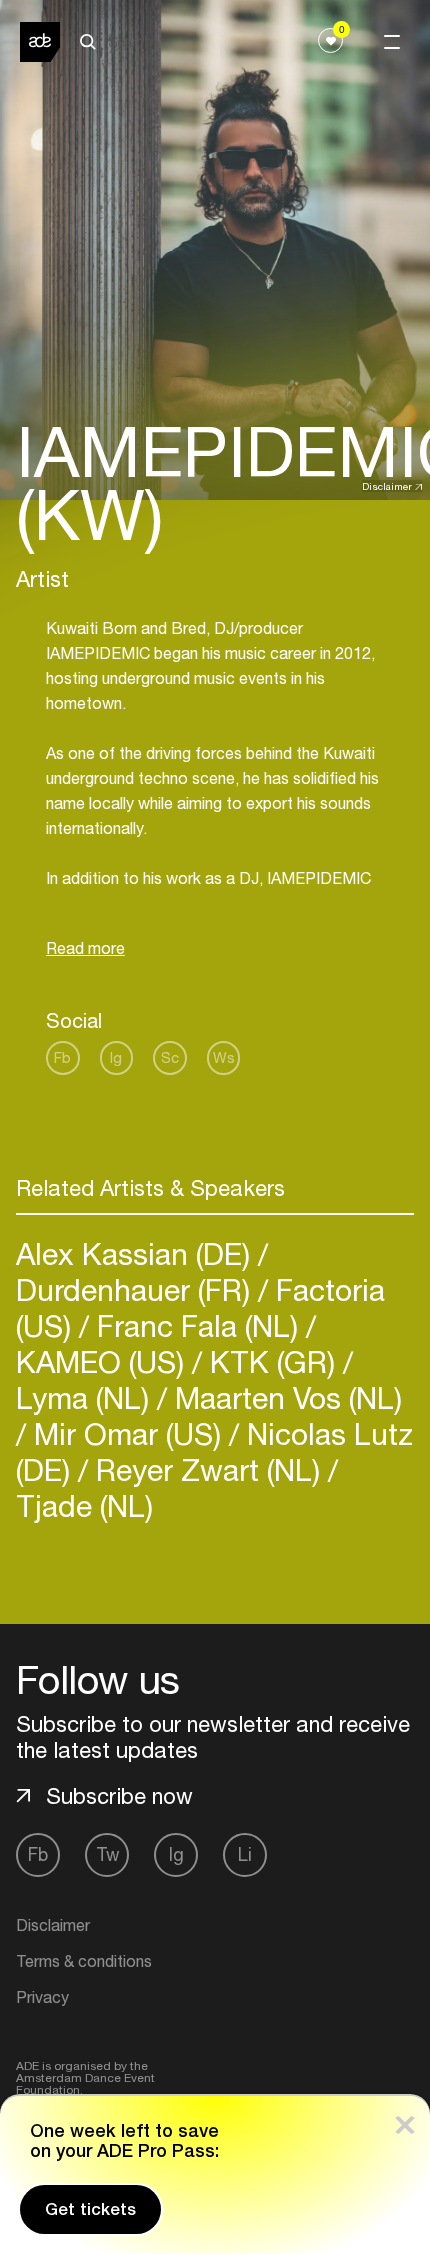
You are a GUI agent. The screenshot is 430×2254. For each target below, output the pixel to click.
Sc (170, 1057)
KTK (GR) (272, 1361)
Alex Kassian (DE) (137, 1253)
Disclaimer (387, 486)
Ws (224, 1057)
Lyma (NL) (86, 1397)
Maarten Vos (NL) (284, 1397)
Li (245, 1854)
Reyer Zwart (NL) (208, 1469)
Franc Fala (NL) (197, 1325)
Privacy (42, 1997)
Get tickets (90, 2209)
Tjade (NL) (84, 1505)
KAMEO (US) (104, 1361)
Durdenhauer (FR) (137, 1289)
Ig (116, 1057)
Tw (107, 1854)
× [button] (405, 2120)
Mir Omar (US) (127, 1433)
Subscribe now (119, 1796)
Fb (62, 1057)
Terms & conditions (84, 1961)
